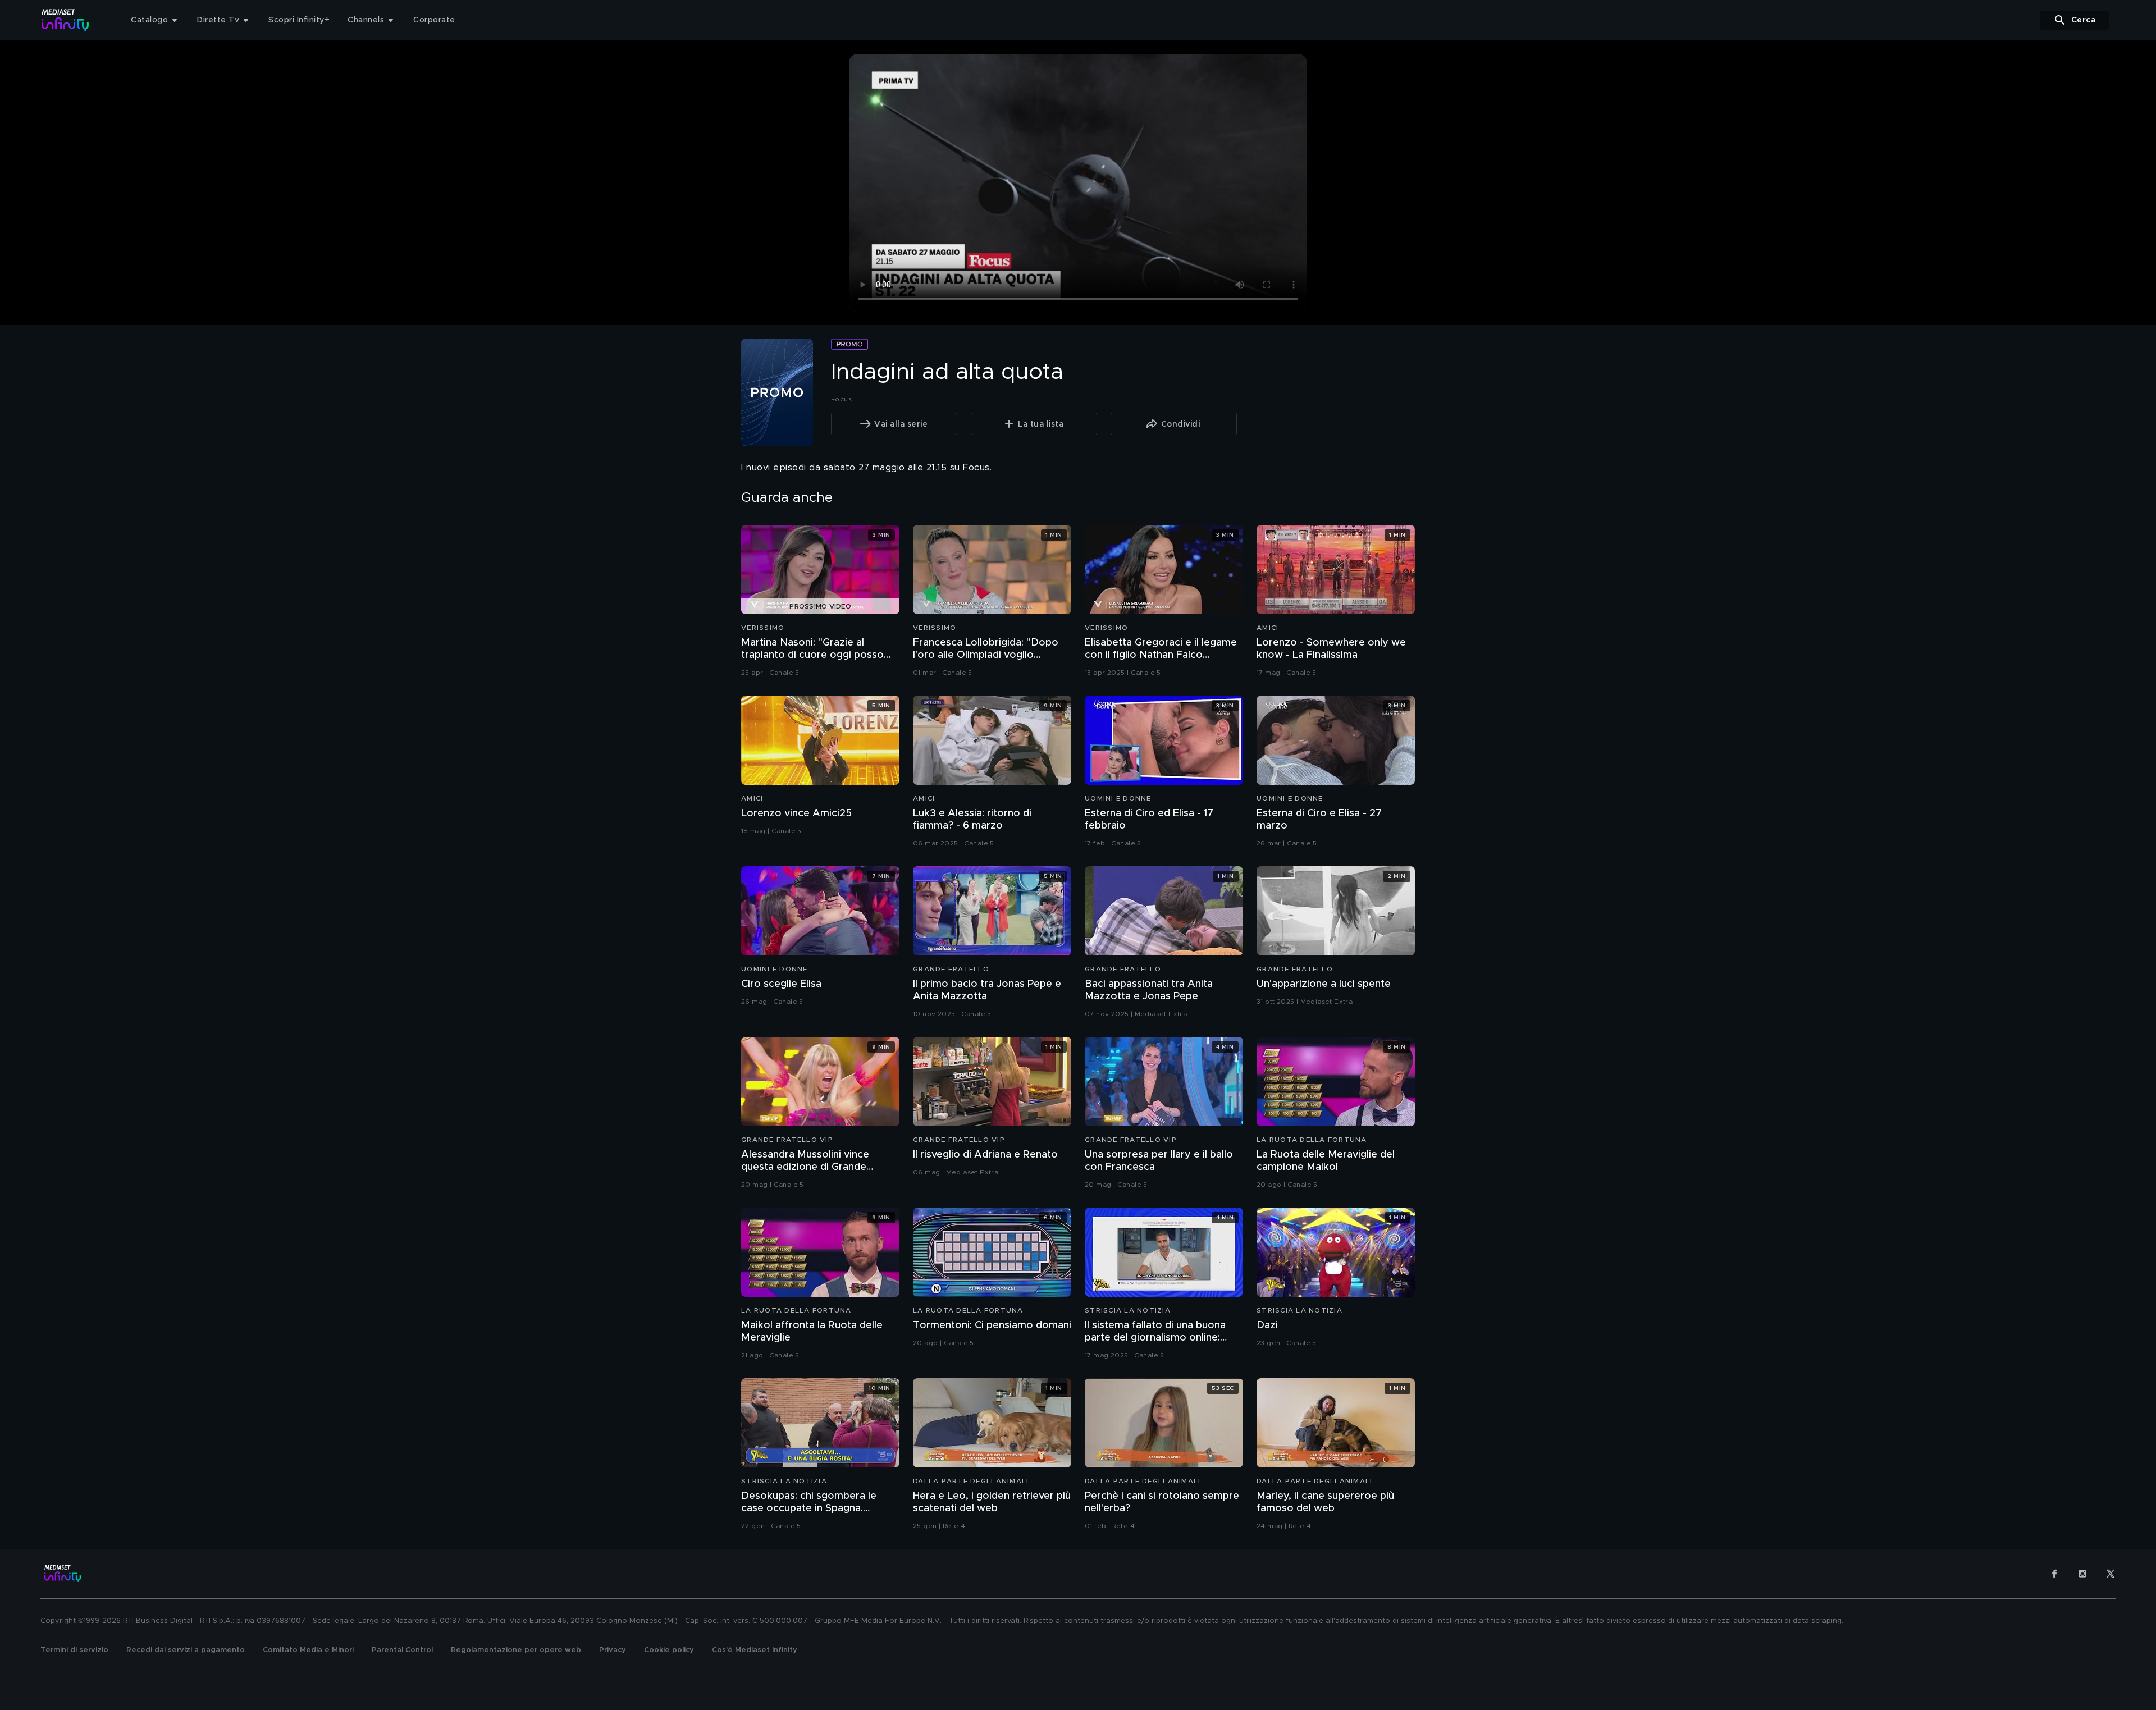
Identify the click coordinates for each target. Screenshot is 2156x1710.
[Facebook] (2054, 1574)
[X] (2111, 1574)
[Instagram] (2082, 1574)
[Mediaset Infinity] (65, 20)
